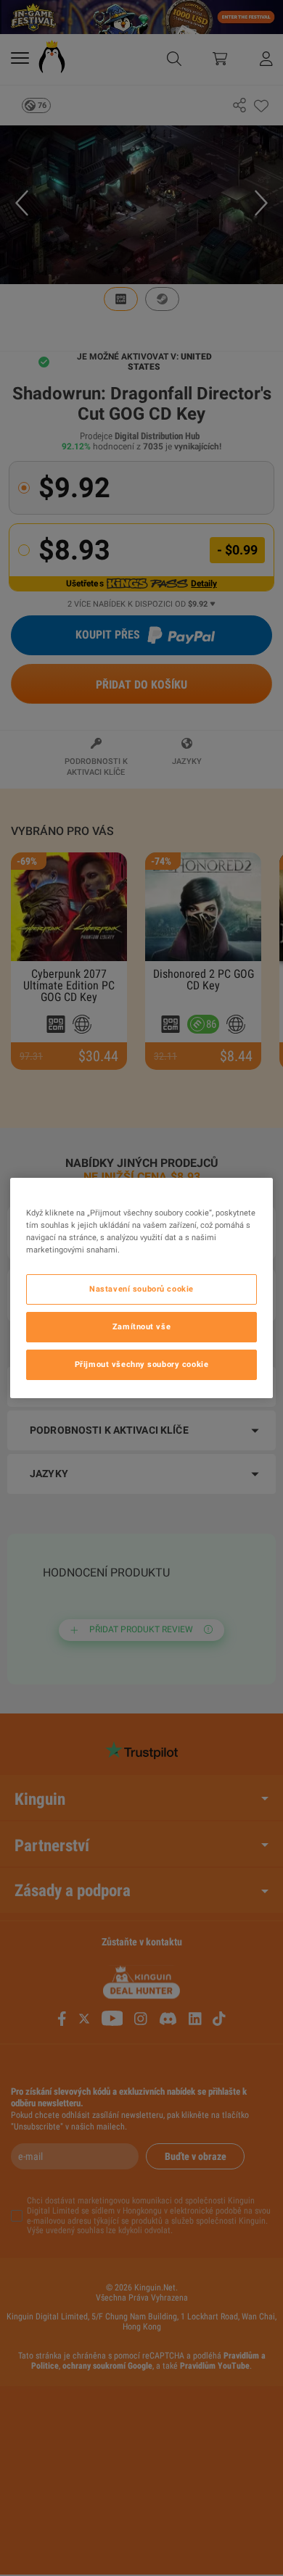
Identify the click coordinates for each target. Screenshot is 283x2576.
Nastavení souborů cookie (141, 1289)
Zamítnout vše (141, 1326)
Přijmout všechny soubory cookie (142, 1364)
